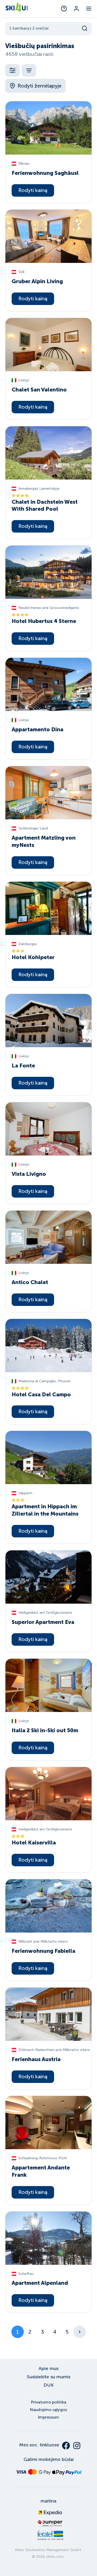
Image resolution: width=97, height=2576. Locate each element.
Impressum (48, 2417)
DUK (48, 2385)
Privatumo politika (49, 2402)
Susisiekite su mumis (49, 2377)
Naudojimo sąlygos (48, 2410)
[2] (80, 2332)
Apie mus (48, 2368)
